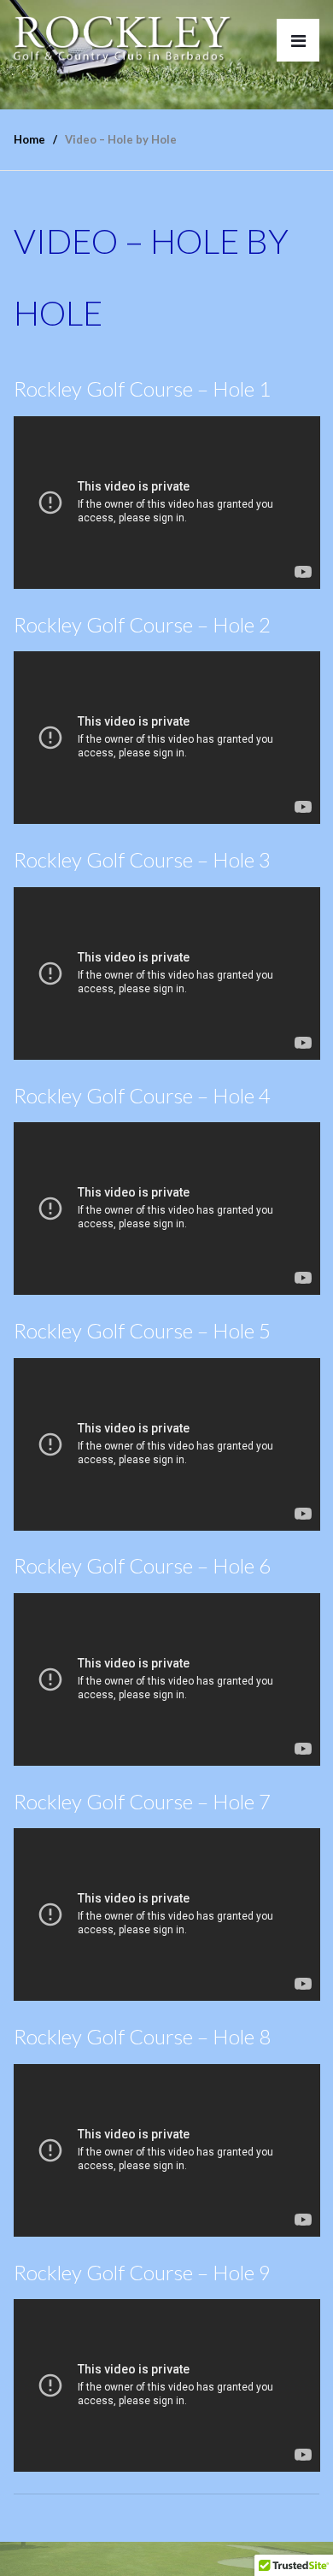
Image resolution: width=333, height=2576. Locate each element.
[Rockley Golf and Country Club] (123, 37)
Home (29, 139)
